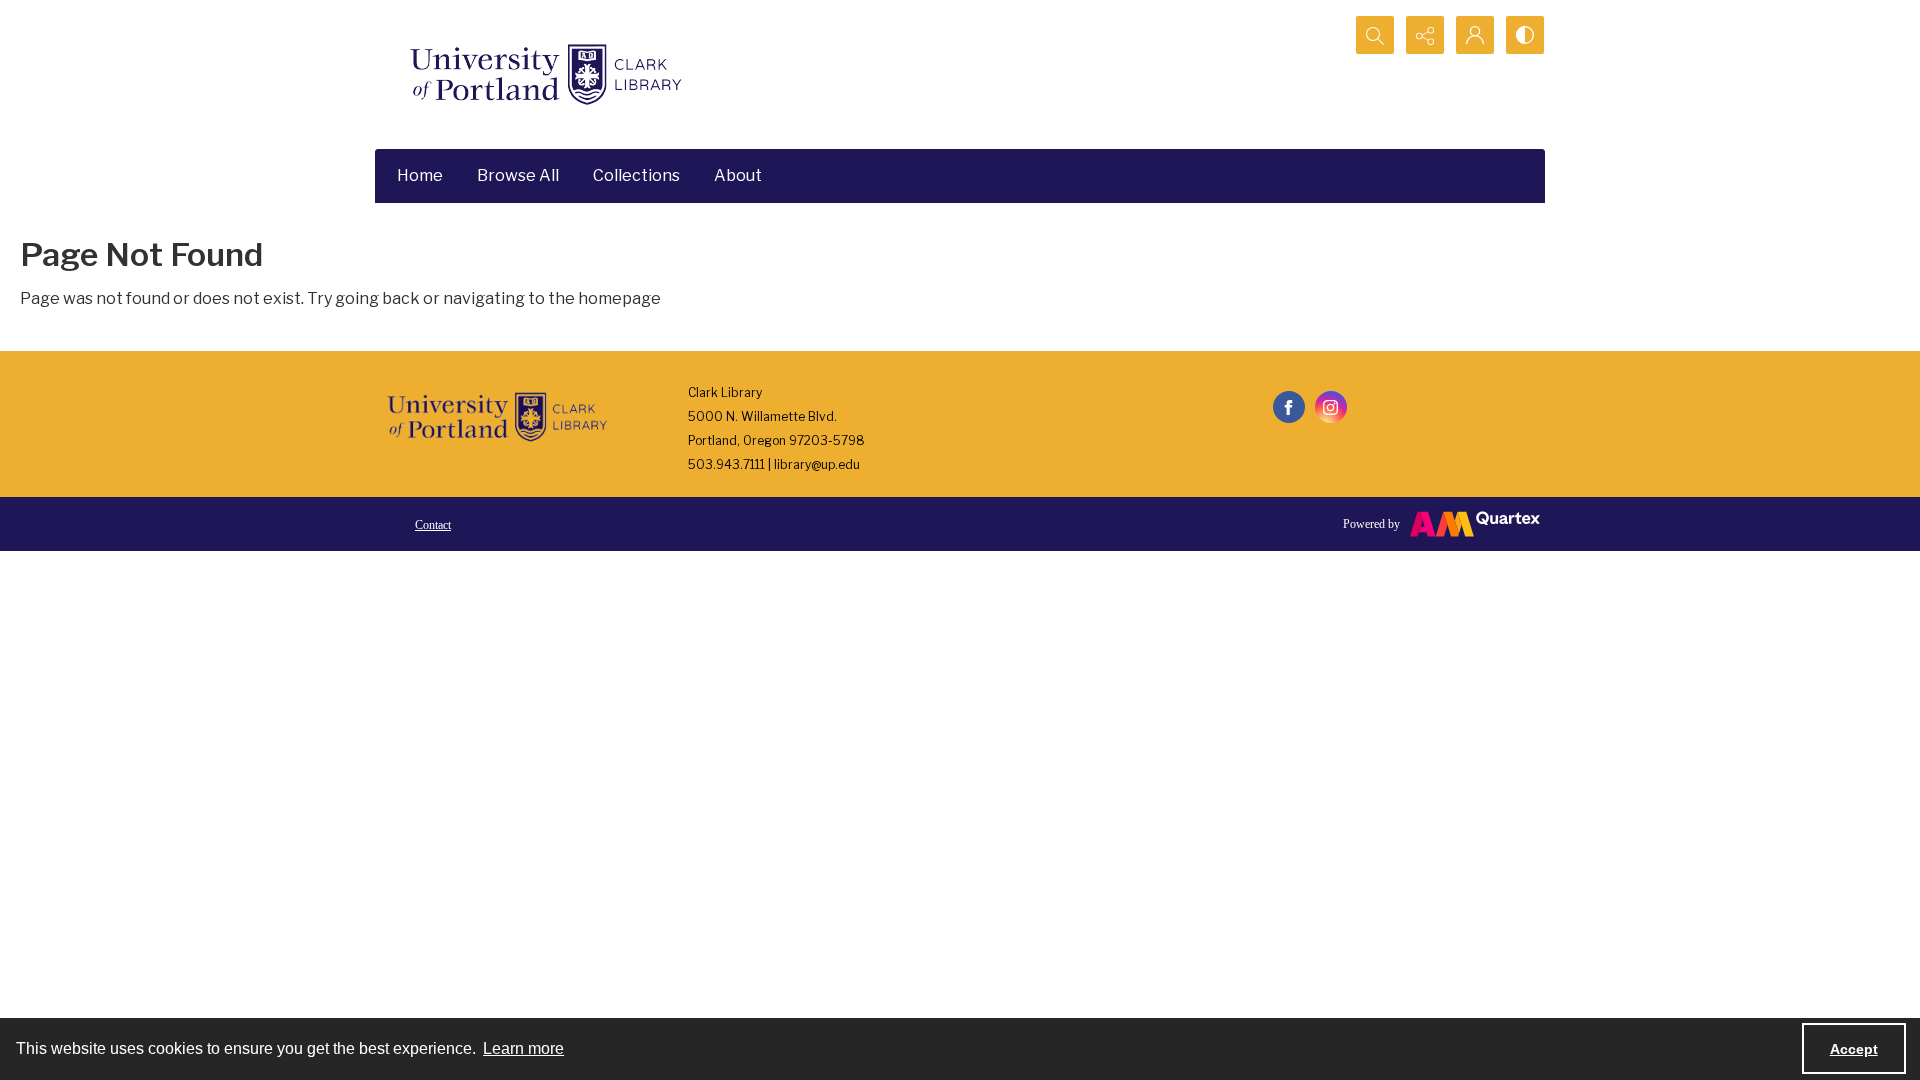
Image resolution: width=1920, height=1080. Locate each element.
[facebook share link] (1289, 407)
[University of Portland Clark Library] (545, 74)
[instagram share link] (1331, 407)
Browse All (518, 175)
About (738, 175)
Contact (433, 525)
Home (420, 175)
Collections (636, 175)
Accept (1854, 1049)
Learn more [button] (523, 1048)
